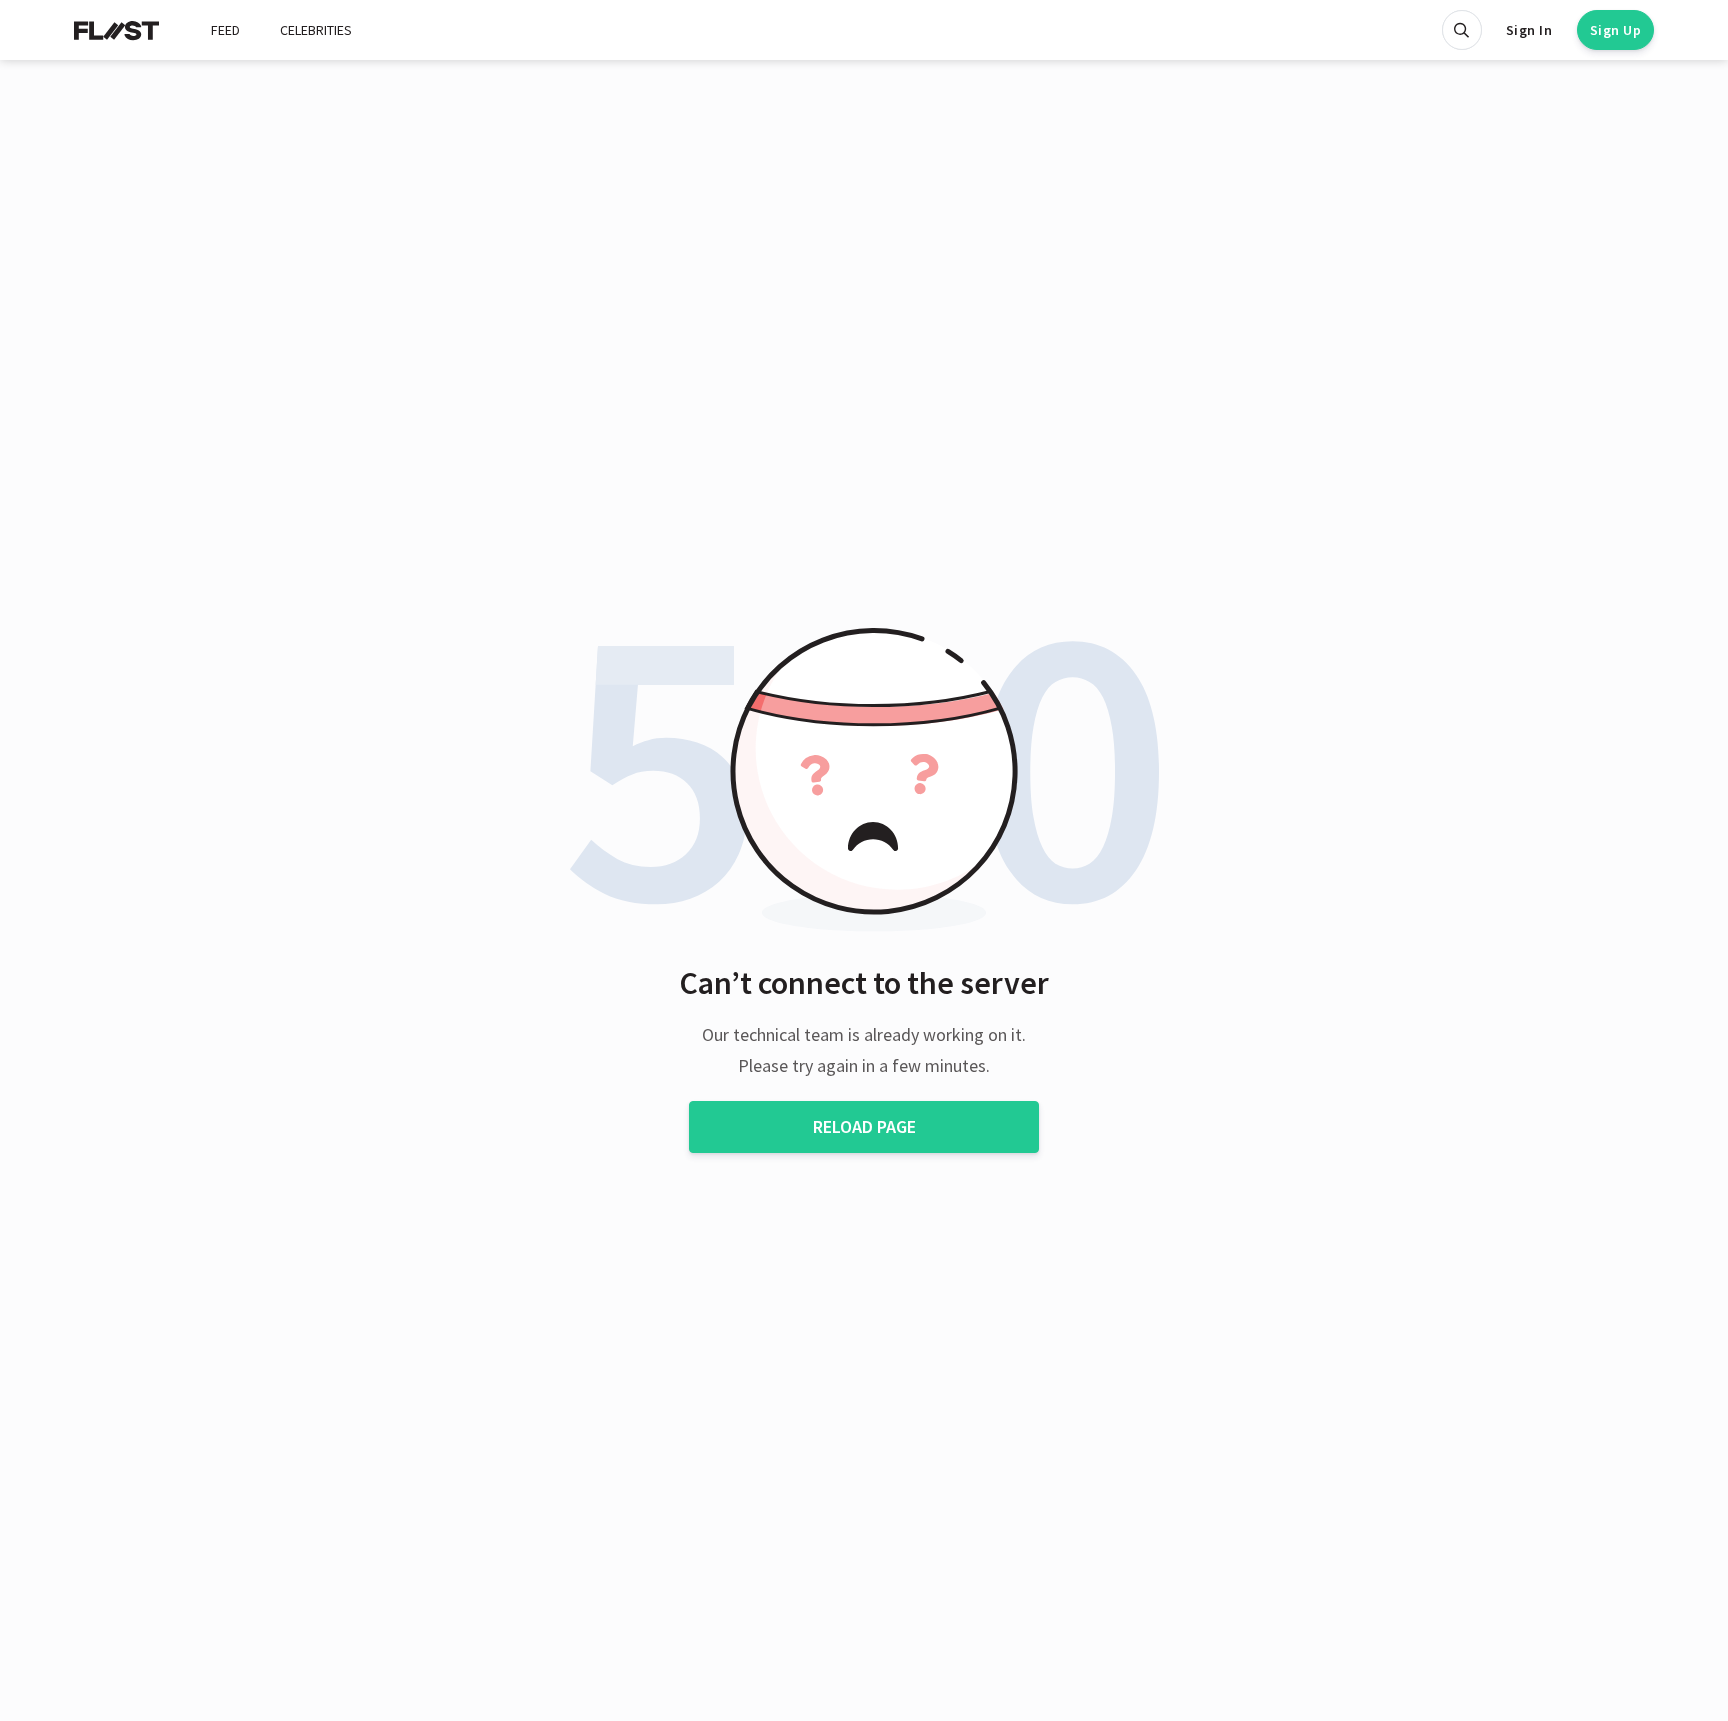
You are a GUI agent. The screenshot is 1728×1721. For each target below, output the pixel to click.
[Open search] (1462, 30)
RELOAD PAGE (864, 1126)
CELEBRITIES (316, 30)
